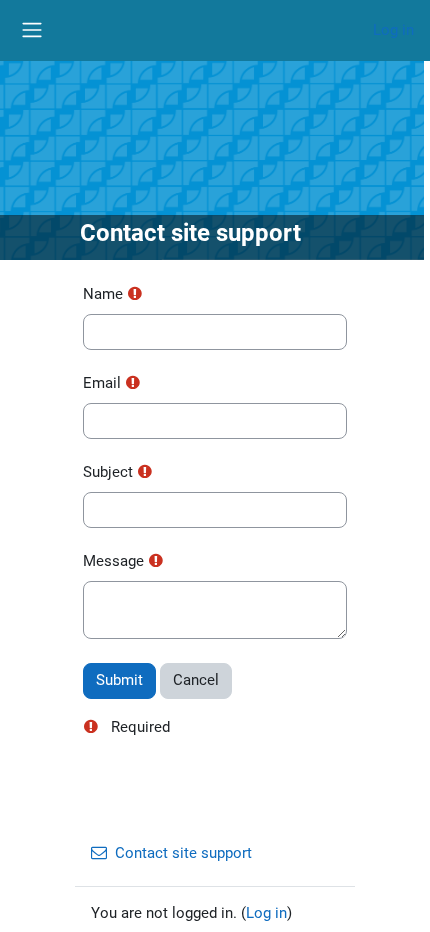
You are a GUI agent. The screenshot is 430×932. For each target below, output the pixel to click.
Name (103, 294)
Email (102, 383)
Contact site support (183, 853)
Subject (108, 472)
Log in (393, 30)
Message (113, 561)
